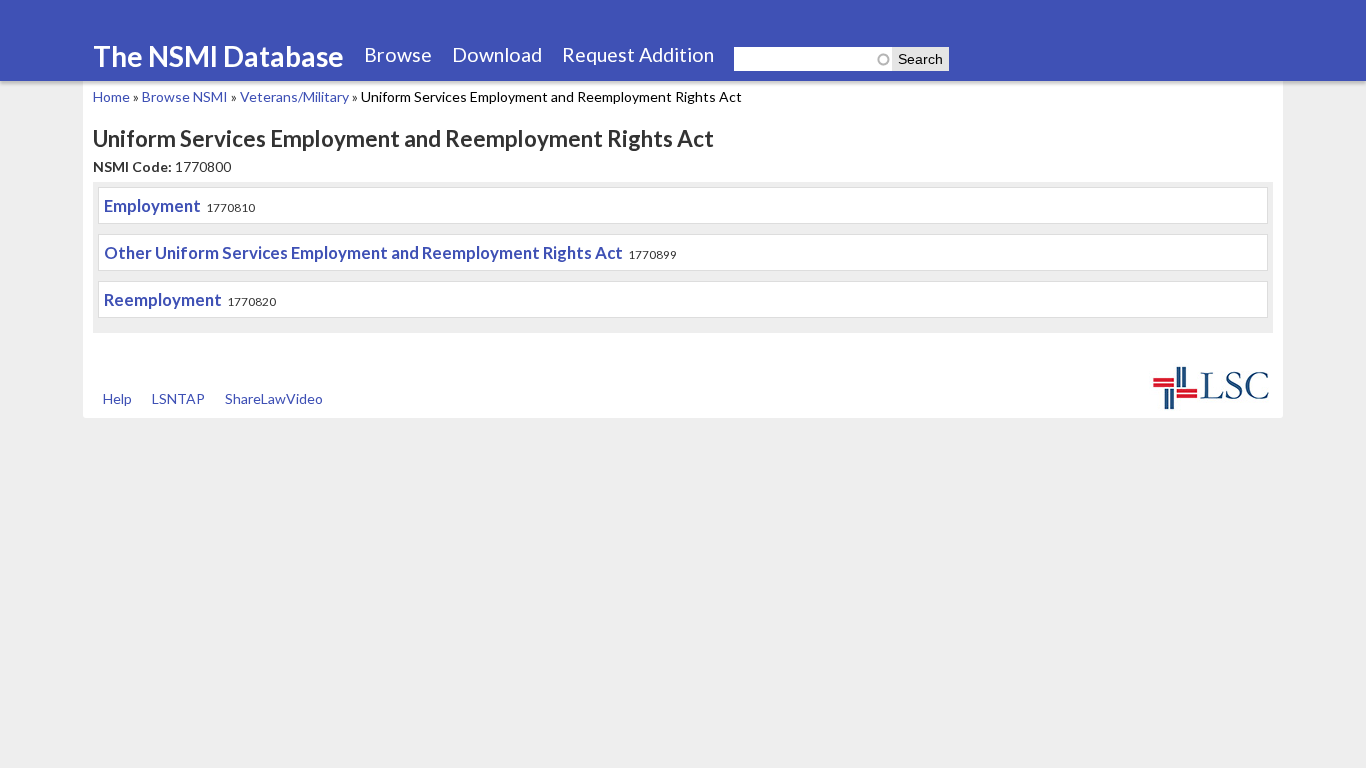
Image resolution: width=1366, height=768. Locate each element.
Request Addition (638, 54)
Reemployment (163, 299)
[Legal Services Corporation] (1211, 407)
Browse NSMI (185, 96)
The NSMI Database (218, 56)
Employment (152, 205)
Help (117, 398)
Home (111, 96)
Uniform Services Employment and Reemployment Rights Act (551, 96)
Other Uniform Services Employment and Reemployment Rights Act (363, 252)
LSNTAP (178, 398)
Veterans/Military (294, 96)
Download (497, 54)
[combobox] (813, 59)
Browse (398, 54)
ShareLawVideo (274, 398)
